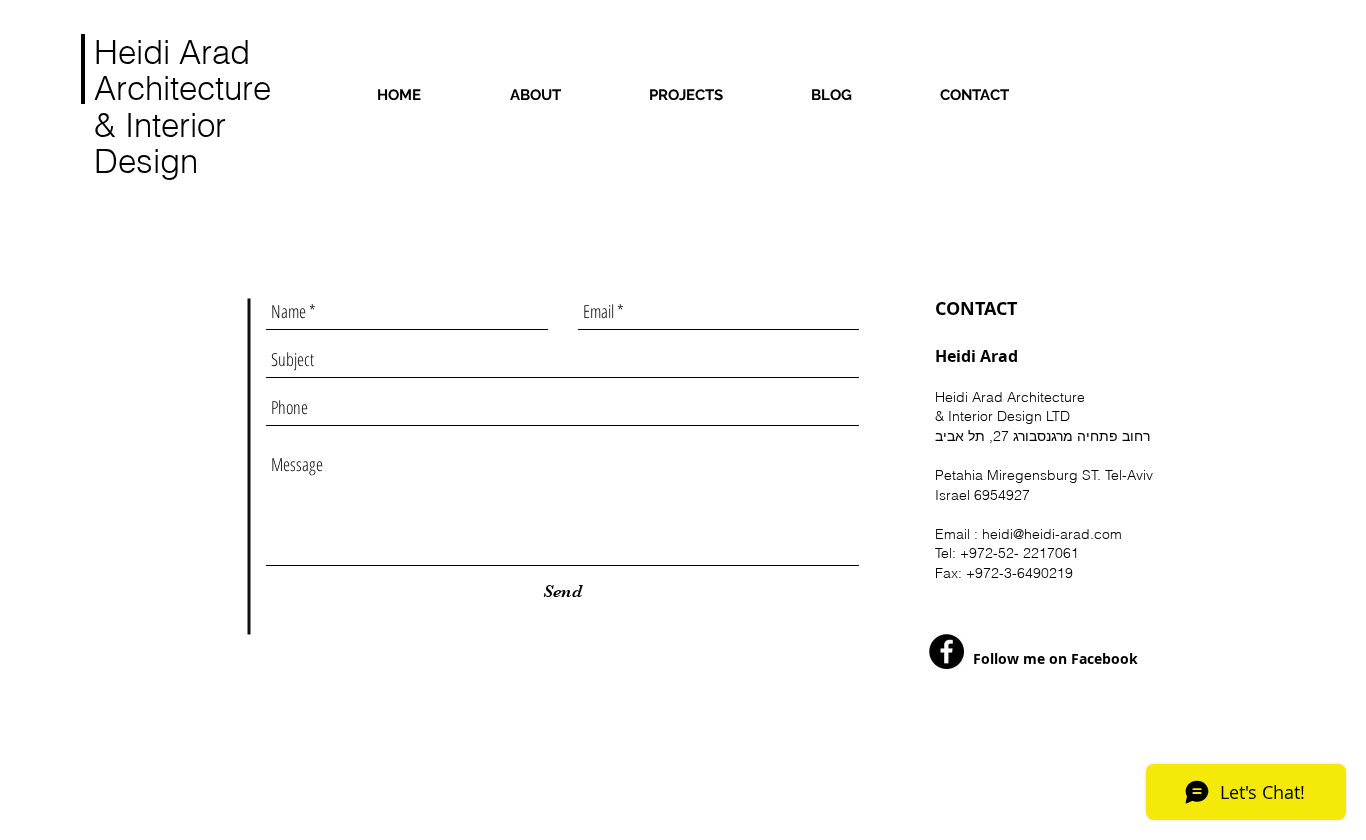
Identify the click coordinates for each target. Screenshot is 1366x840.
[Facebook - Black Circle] (946, 651)
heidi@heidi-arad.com (1052, 534)
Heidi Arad (172, 52)
